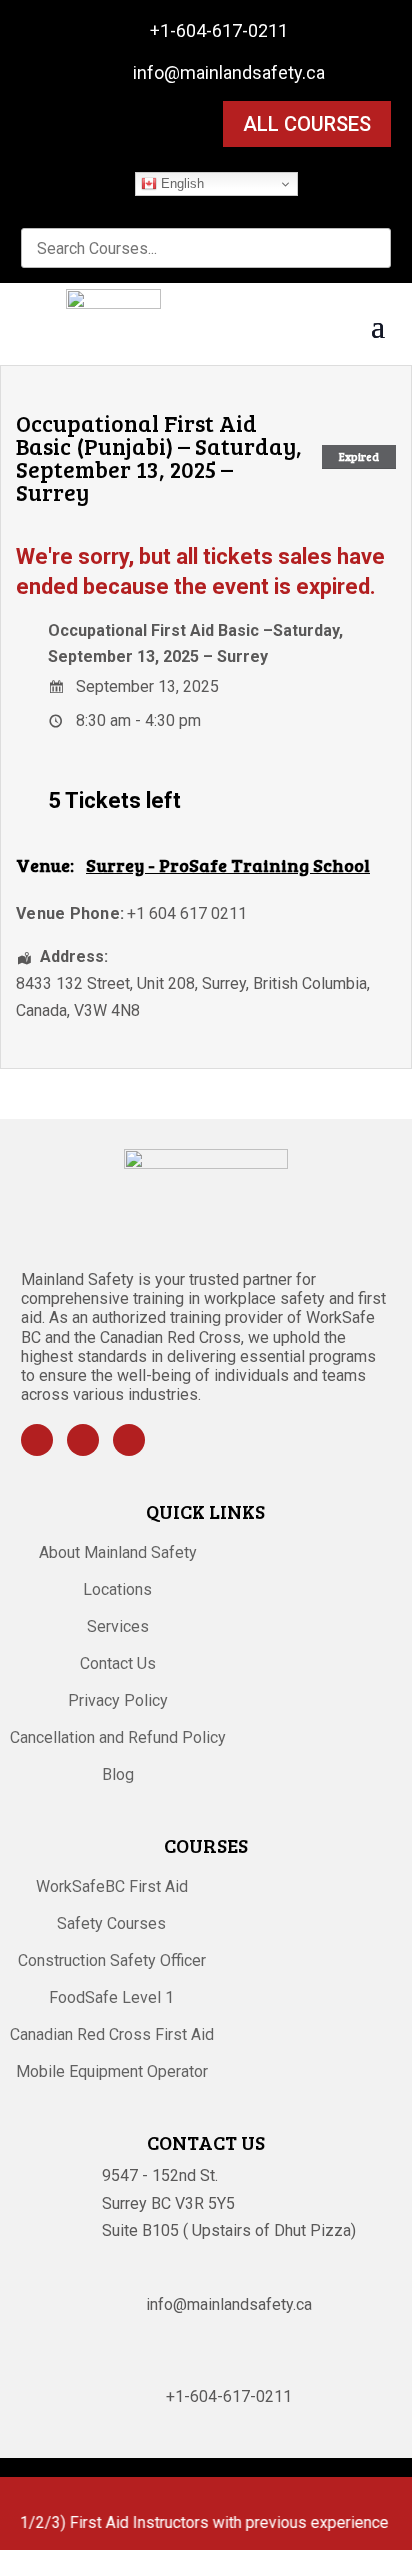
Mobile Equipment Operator (112, 2073)
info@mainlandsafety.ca (229, 72)
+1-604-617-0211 (219, 30)
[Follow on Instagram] (83, 1440)
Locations (117, 1591)
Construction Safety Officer (112, 1962)
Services (118, 1628)
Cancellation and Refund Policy (118, 1739)
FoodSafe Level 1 (111, 1999)
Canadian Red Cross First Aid (112, 2036)
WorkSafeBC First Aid (112, 1888)
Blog (118, 1776)
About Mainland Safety (118, 1554)
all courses (307, 124)
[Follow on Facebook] (37, 1440)
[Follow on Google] (129, 1440)
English (180, 183)
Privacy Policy (118, 1702)
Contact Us (118, 1665)
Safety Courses (111, 1925)
